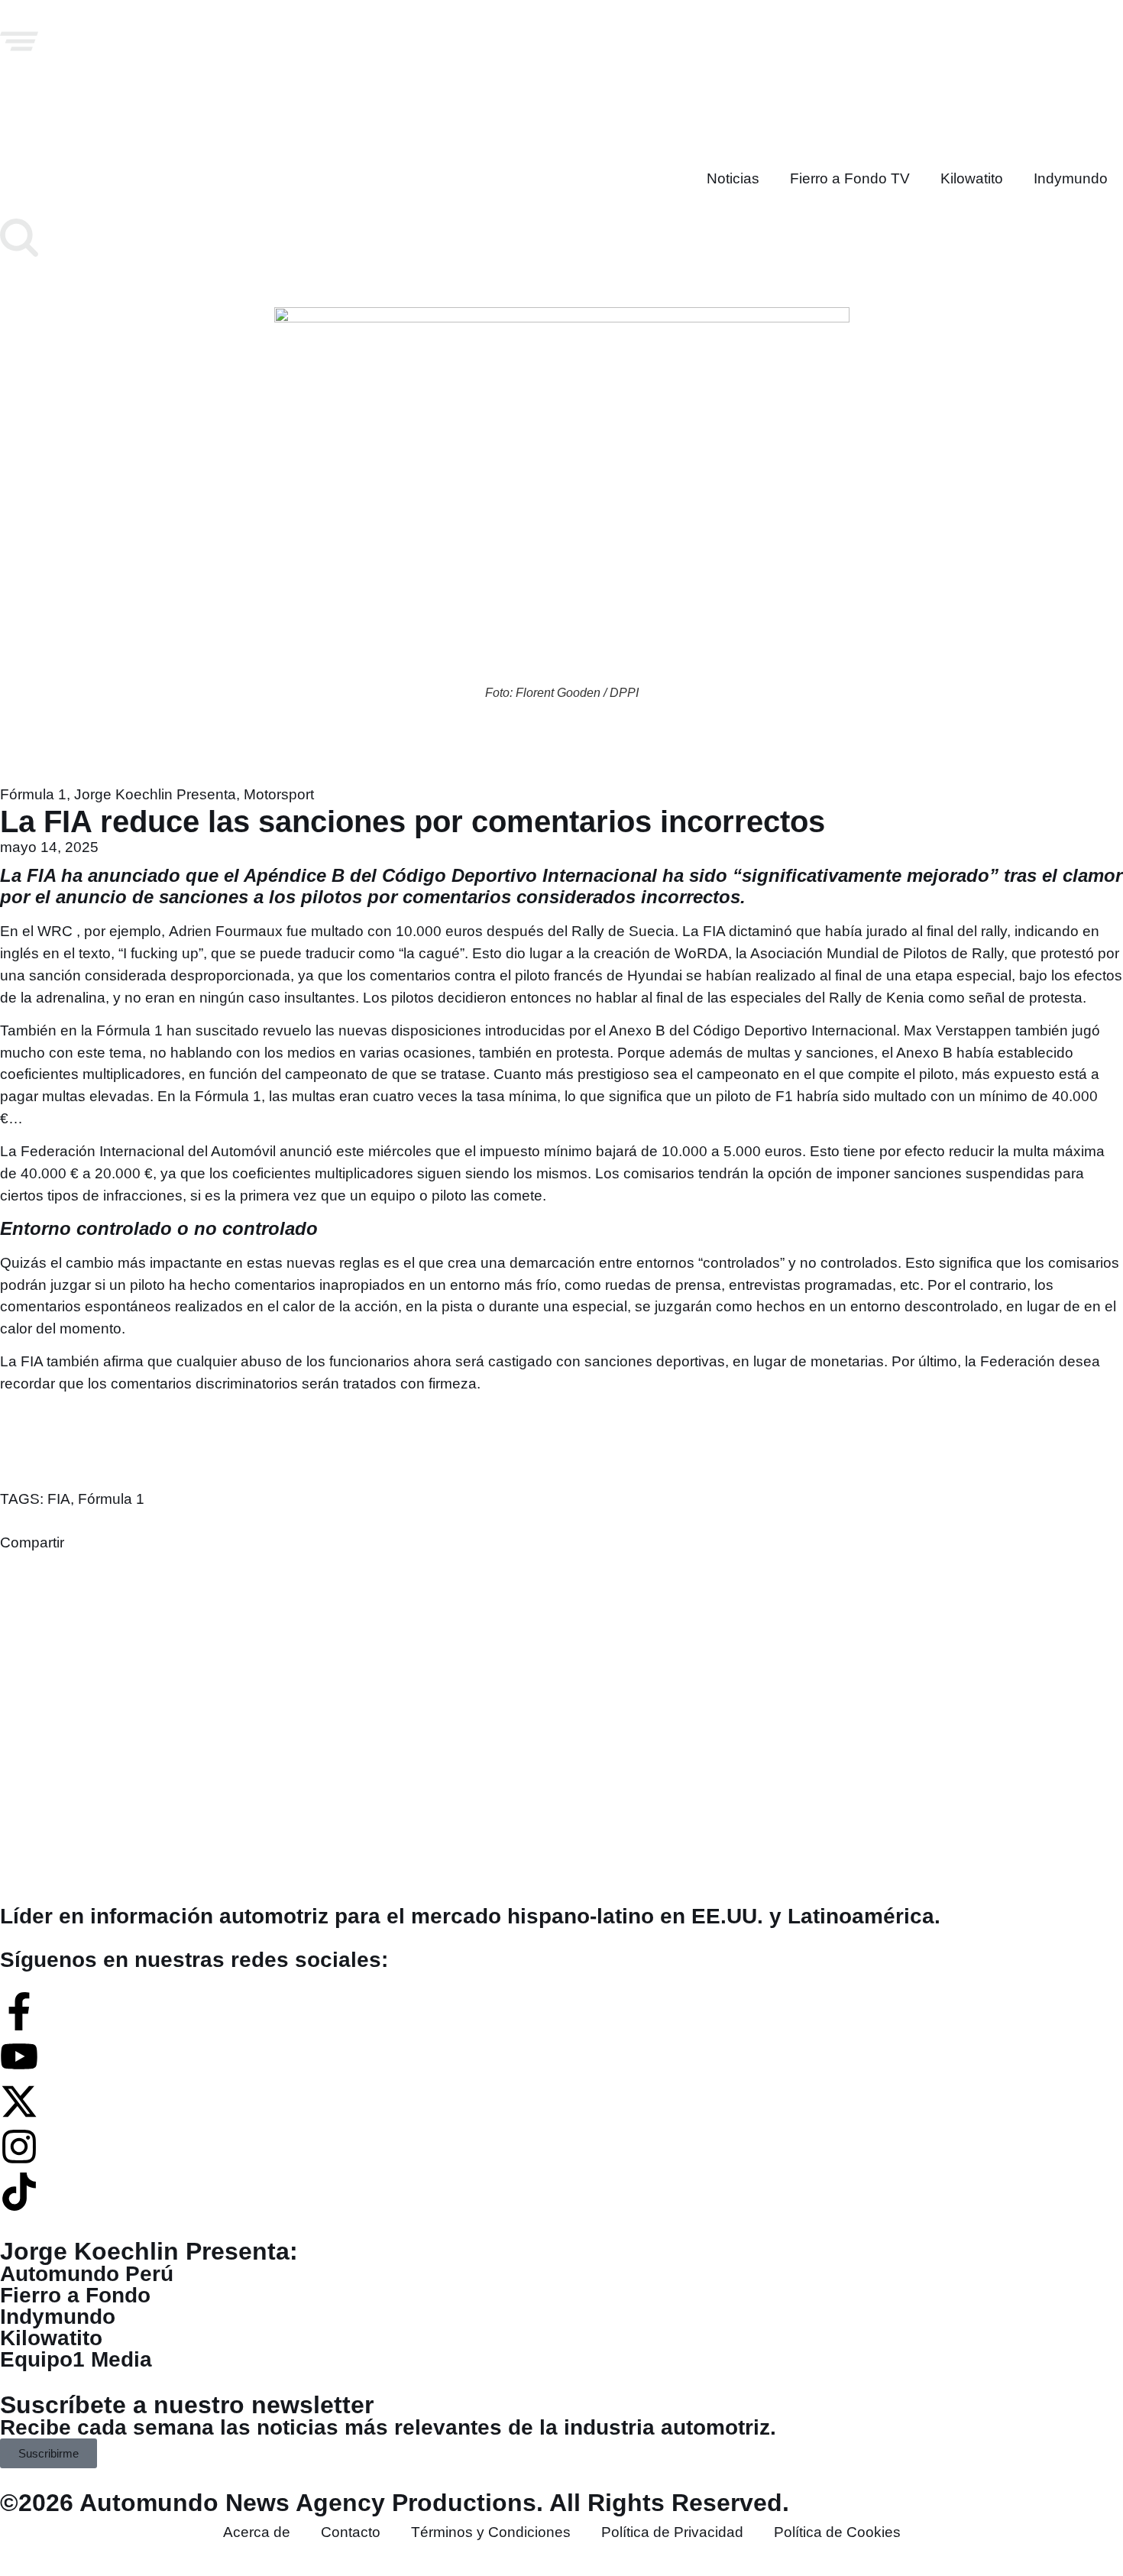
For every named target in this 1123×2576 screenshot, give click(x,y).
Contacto (351, 2532)
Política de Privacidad (672, 2532)
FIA (59, 1499)
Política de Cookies (837, 2532)
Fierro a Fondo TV (850, 178)
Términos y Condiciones (491, 2532)
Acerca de (257, 2532)
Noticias (733, 178)
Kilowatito (972, 178)
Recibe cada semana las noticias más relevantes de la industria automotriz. (388, 2427)
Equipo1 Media (76, 2359)
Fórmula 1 (33, 794)
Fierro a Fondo (75, 2295)
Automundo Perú (87, 2274)
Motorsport (279, 794)
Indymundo (1071, 178)
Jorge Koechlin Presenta (155, 794)
